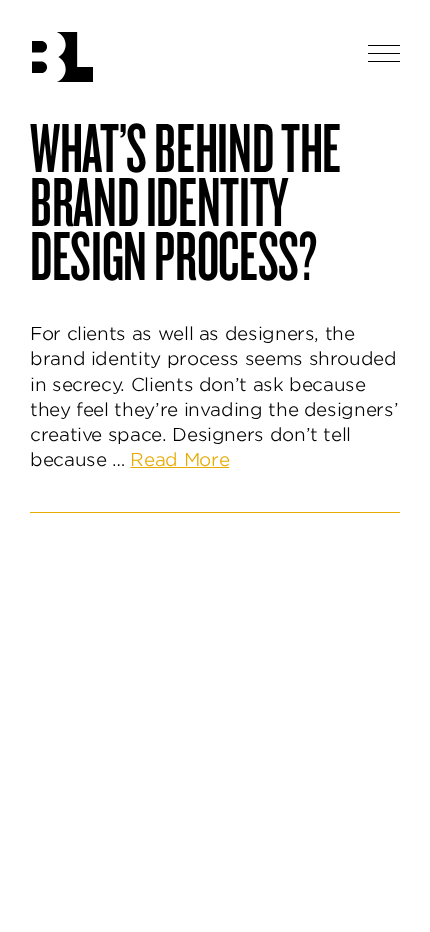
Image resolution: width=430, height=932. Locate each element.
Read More (179, 460)
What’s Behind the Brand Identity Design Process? (185, 200)
